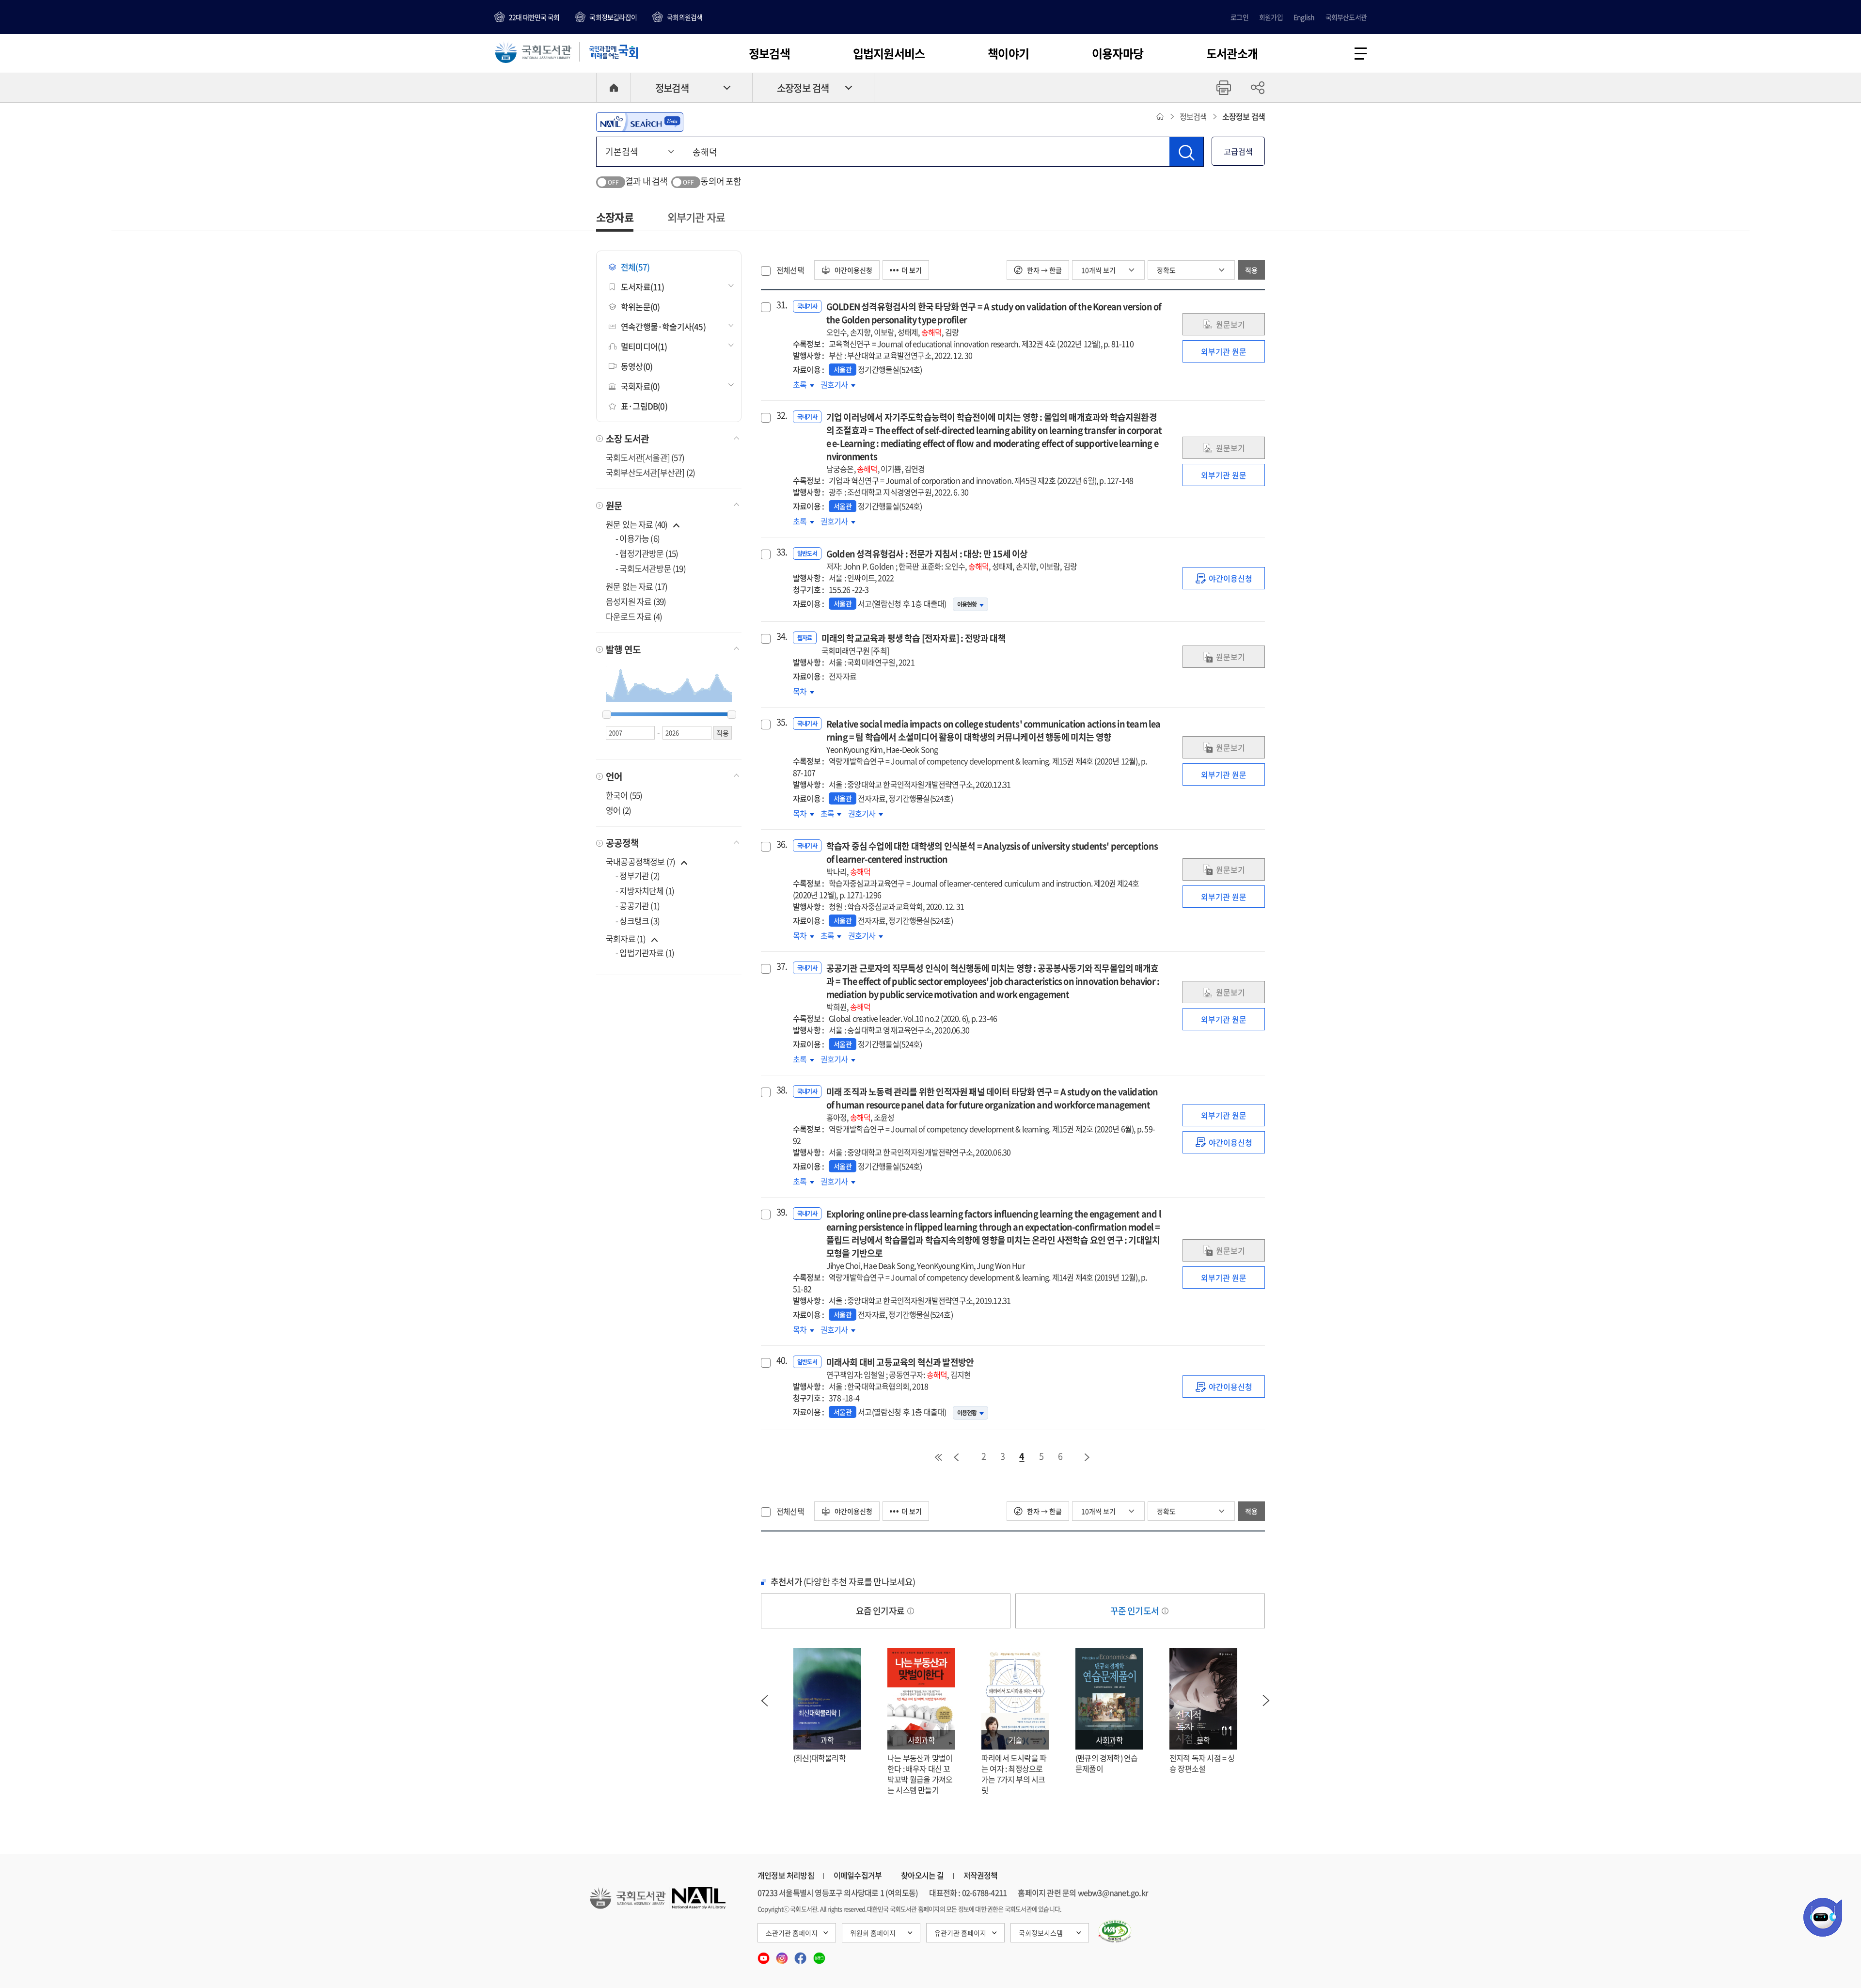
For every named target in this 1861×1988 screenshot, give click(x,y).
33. (781, 552)
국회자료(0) (640, 386)
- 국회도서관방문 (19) (651, 568)
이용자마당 (1118, 53)
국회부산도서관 (1346, 17)
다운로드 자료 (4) (634, 616)
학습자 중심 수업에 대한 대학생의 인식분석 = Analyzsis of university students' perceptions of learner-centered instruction (992, 858)
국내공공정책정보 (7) (640, 861)
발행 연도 (623, 649)
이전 (956, 1457)
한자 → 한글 (1044, 270)
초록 (804, 384)
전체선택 (790, 270)
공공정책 (622, 843)
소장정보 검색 (803, 88)
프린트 (1224, 88)
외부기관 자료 (696, 217)
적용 (1251, 270)
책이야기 (1008, 53)
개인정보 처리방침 (786, 1875)
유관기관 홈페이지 (960, 1933)
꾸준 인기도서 (1136, 1611)
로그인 (1239, 17)
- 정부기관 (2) (638, 876)
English (1304, 17)
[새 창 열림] (1115, 1931)
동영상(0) (637, 366)
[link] (1224, 578)
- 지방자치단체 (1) (645, 891)
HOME (614, 88)
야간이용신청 (853, 270)
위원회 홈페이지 (873, 1933)
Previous (764, 1701)
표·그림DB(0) (644, 406)
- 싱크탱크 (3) (638, 921)
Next (1266, 1701)
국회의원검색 (685, 17)
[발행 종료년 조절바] (732, 715)
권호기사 (838, 384)
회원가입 (1271, 17)
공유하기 (1258, 88)
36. (781, 844)
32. (781, 415)
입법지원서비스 (889, 53)
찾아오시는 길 (922, 1875)
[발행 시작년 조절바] (607, 715)
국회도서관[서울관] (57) (645, 457)
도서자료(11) (643, 287)
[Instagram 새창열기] (783, 1955)
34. (781, 636)
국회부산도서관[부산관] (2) (650, 472)
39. (781, 1212)
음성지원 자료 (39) (636, 601)
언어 (614, 776)
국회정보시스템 (1041, 1933)
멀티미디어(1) (644, 346)
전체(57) (635, 267)
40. (781, 1360)
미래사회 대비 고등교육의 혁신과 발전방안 (900, 1368)
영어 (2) (618, 810)
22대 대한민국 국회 (534, 17)
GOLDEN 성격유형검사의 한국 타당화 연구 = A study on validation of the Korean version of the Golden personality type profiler (994, 319)
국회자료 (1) (626, 939)
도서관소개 (1232, 53)
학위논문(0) (640, 307)
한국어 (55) (624, 795)
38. (781, 1090)
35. (781, 722)
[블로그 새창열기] (819, 1955)
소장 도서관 (627, 439)
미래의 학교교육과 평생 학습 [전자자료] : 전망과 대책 (914, 644)
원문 (614, 505)
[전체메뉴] (1361, 54)
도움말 (911, 1611)
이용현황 (967, 604)
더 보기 (912, 270)
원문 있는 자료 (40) (638, 524)
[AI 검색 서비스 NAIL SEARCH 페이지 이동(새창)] (640, 122)
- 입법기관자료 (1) (645, 953)
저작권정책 (981, 1875)
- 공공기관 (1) (638, 906)
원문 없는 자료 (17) (637, 586)
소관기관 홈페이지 (792, 1933)
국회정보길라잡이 (613, 17)
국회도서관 (533, 52)
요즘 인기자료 (881, 1611)
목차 (804, 691)
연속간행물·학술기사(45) (663, 326)
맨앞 (938, 1457)
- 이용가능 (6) (638, 538)
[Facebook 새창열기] (801, 1955)
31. (781, 305)
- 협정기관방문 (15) (647, 553)
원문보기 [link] (1230, 324)
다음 (1088, 1457)
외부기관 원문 (1224, 351)
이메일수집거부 (858, 1875)
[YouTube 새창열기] (764, 1955)
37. (781, 966)
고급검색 (1238, 151)
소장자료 (615, 217)
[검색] (1186, 152)
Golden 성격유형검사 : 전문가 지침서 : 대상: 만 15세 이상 (952, 560)
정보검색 (769, 53)
